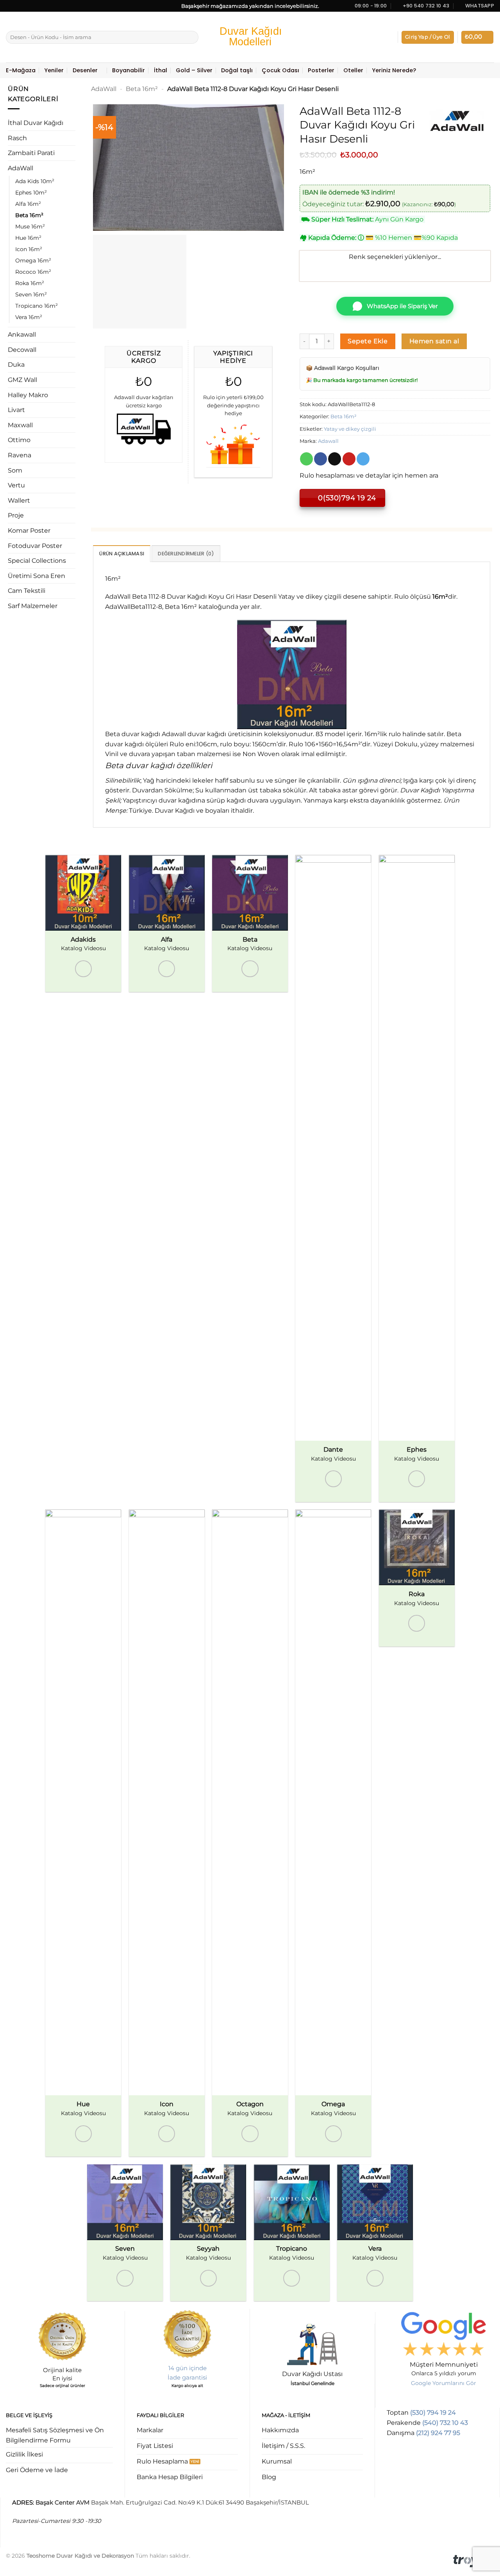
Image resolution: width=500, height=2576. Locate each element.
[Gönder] (191, 37)
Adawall (328, 441)
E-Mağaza (21, 70)
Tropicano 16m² (37, 306)
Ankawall (22, 334)
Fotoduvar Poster (35, 546)
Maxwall (20, 425)
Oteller (353, 70)
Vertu (16, 485)
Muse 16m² (30, 227)
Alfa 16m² (28, 204)
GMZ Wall (22, 380)
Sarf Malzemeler (33, 606)
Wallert (19, 500)
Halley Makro (28, 395)
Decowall (22, 350)
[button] (428, 37)
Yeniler (54, 70)
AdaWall (21, 168)
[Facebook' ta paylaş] (321, 459)
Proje (16, 515)
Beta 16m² (29, 215)
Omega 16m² (33, 260)
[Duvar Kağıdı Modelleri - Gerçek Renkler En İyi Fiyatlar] (250, 37)
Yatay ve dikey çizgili (350, 429)
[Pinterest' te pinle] (349, 459)
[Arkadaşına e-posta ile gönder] (335, 459)
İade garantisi (187, 2377)
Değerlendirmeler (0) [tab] (186, 554)
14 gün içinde (187, 2368)
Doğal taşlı (237, 70)
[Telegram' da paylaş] (363, 459)
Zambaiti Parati (31, 153)
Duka (16, 365)
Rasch (17, 138)
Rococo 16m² (33, 272)
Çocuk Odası (280, 70)
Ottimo (19, 440)
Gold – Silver (194, 70)
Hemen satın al (434, 341)
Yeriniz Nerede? (394, 70)
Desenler (85, 70)
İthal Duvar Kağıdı (36, 123)
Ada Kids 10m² (35, 181)
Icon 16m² (29, 249)
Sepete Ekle (368, 341)
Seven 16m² (31, 294)
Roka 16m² (30, 283)
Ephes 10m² (31, 193)
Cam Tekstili (27, 591)
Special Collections (37, 561)
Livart (16, 410)
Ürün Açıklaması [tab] (122, 554)
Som (15, 470)
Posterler (321, 70)
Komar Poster (29, 531)
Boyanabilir (129, 70)
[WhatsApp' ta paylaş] (306, 459)
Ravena (20, 455)
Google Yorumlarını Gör (444, 2383)
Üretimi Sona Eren (37, 576)
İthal (161, 70)
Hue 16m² (28, 238)
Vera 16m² (29, 317)
